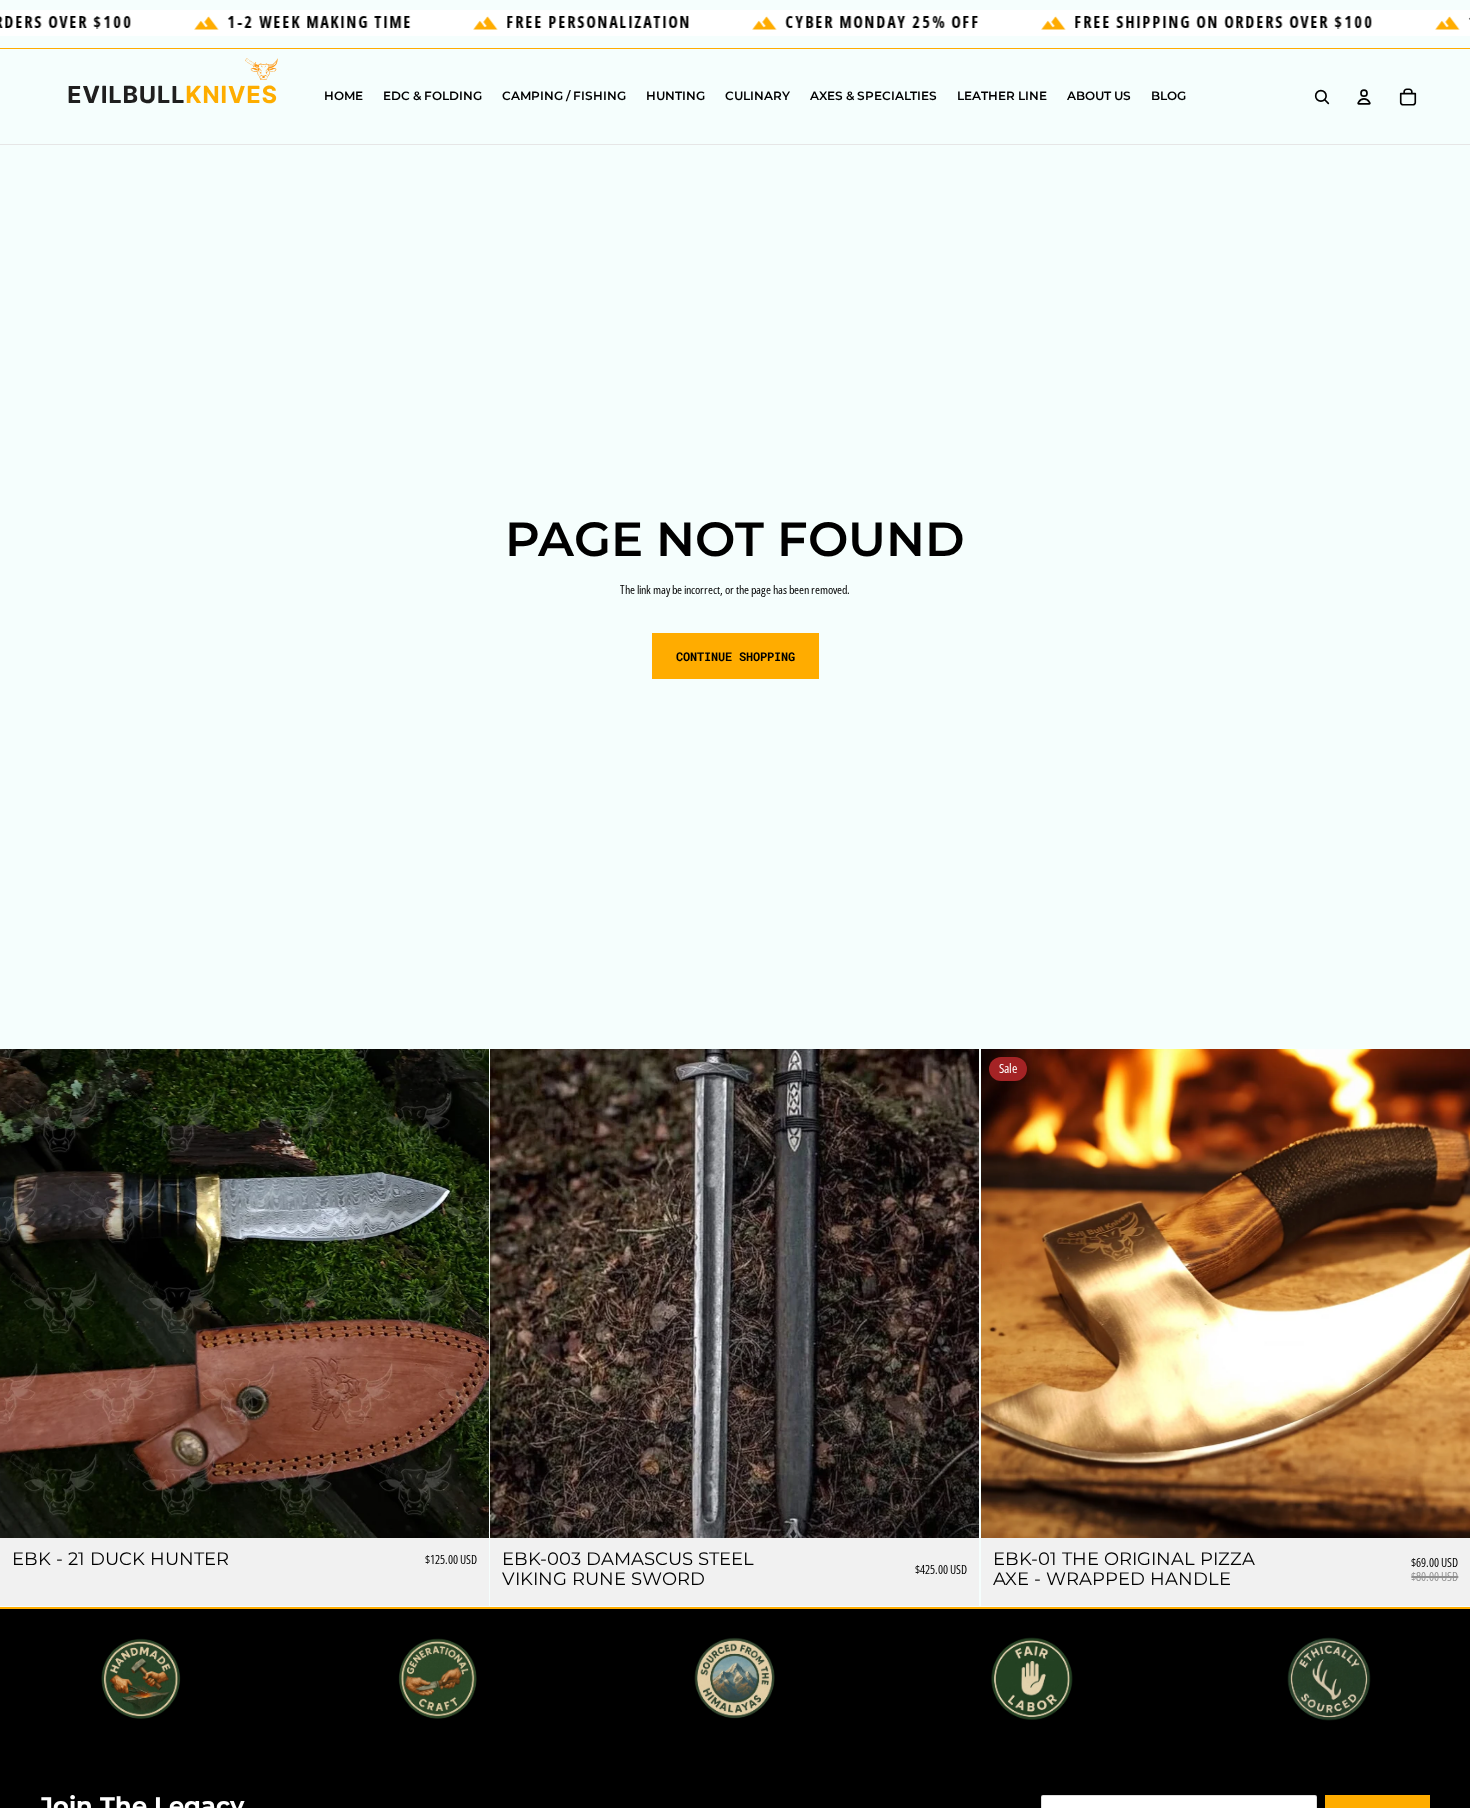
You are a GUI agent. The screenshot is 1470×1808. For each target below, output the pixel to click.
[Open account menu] (1364, 97)
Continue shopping (735, 656)
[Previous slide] (30, 1294)
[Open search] (1322, 97)
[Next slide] (459, 1294)
